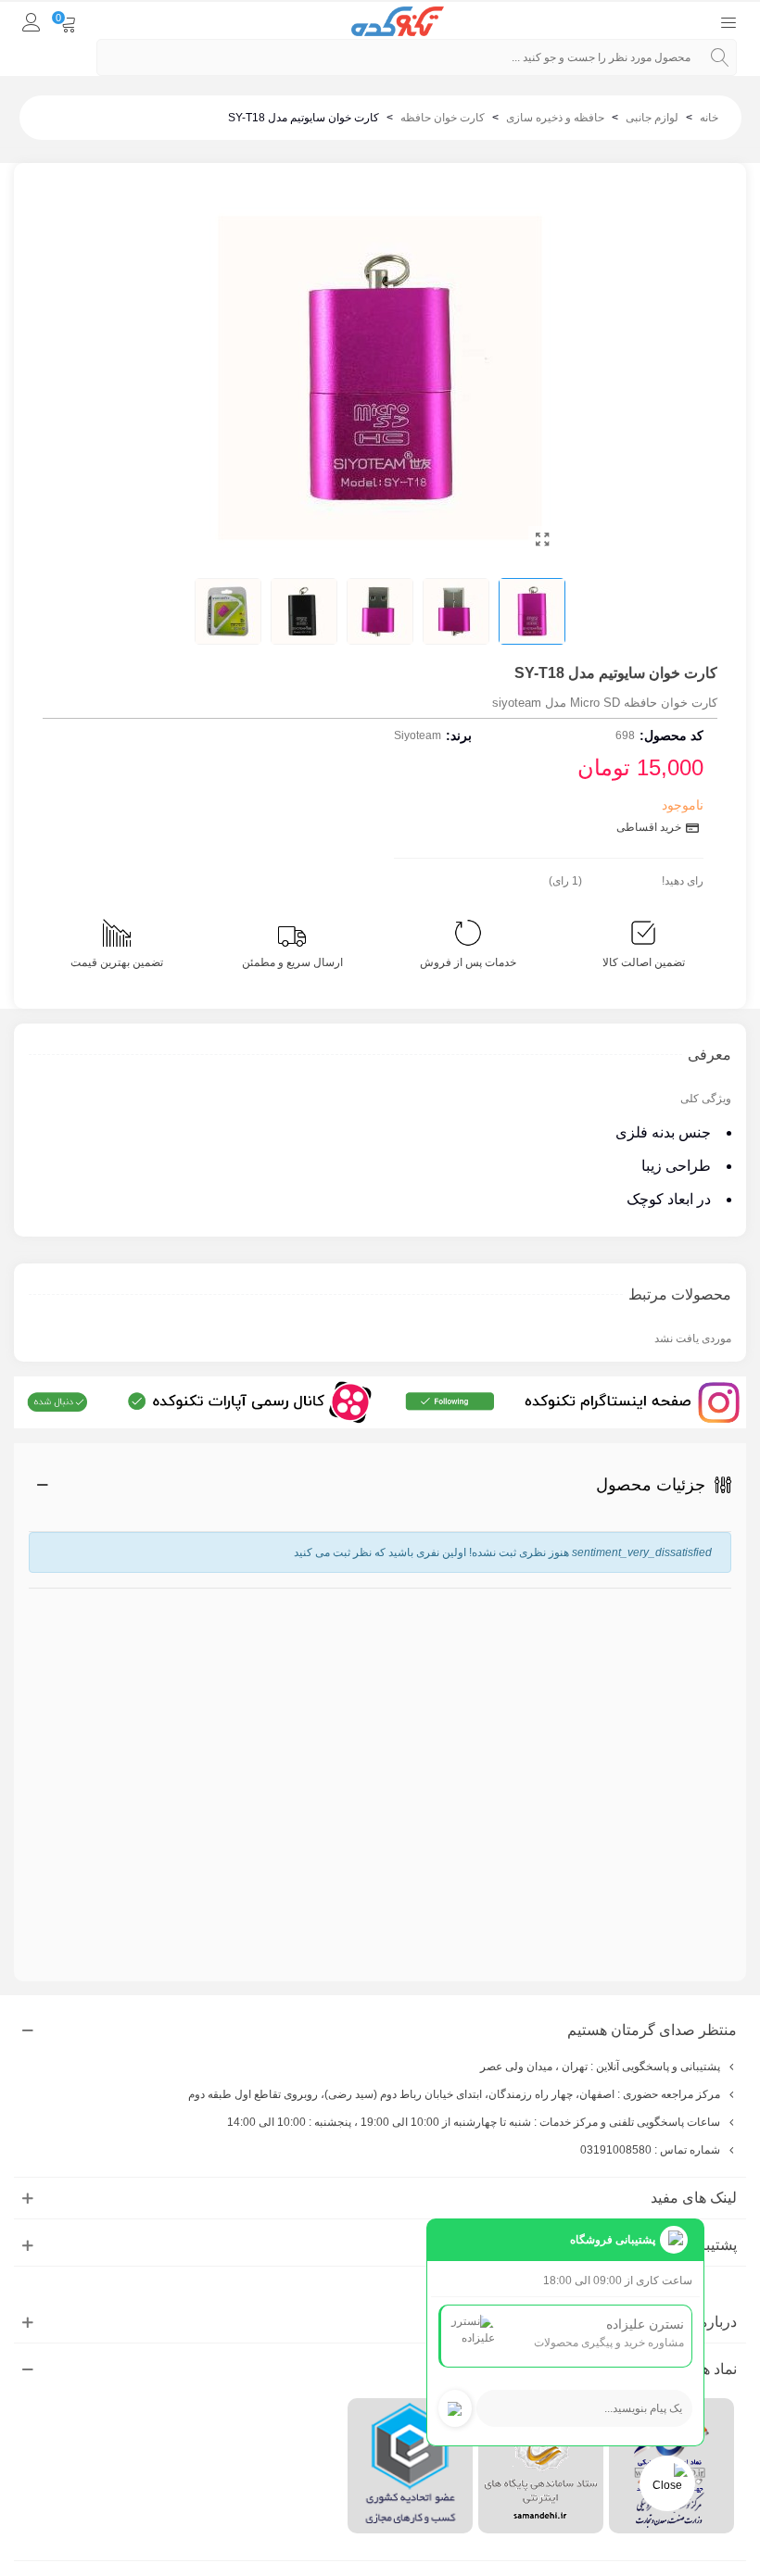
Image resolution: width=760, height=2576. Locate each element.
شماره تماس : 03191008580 (650, 2150)
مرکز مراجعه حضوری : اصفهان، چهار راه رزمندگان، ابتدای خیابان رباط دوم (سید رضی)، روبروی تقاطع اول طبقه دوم (454, 2094)
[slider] (622, 877)
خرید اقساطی (650, 827)
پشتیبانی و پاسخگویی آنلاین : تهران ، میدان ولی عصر (600, 2067)
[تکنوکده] (398, 22)
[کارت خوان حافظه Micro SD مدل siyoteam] (542, 540)
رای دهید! (683, 881)
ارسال (679, 1904)
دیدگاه (714, 1754)
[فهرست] (728, 21)
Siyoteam (418, 735)
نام (721, 1597)
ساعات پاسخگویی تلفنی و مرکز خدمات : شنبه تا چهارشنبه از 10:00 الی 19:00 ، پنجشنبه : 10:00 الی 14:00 (474, 2122)
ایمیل (719, 1667)
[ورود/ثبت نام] (32, 21)
